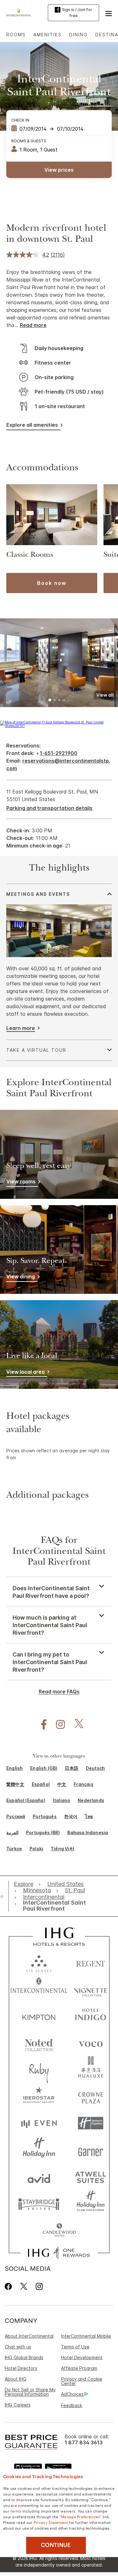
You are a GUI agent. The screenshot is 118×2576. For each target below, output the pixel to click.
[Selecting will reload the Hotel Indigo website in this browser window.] (91, 2016)
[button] (109, 13)
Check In (20, 120)
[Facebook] (10, 2286)
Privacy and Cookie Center (82, 2381)
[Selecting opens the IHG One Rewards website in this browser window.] (59, 2253)
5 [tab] (68, 700)
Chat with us (18, 2347)
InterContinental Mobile (86, 2336)
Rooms (16, 35)
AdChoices (72, 2394)
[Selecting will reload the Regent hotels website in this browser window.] (91, 1962)
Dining (79, 35)
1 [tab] (50, 701)
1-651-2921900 (59, 753)
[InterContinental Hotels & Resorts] (20, 12)
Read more (33, 325)
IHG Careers (18, 2405)
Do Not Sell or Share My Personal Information (30, 2392)
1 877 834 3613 (84, 2443)
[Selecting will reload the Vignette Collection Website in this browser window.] (91, 1989)
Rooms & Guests (29, 141)
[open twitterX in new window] (76, 1725)
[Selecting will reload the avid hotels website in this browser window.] (39, 2177)
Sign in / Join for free (77, 13)
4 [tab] (64, 700)
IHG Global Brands (24, 2357)
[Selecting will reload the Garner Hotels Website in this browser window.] (91, 2150)
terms (16, 2511)
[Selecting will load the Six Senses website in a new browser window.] (39, 1962)
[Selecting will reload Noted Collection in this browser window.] (39, 2043)
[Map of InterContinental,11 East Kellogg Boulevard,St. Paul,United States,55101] (59, 726)
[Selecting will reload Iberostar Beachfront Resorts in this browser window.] (39, 2096)
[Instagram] (39, 2286)
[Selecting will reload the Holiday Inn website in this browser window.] (39, 2150)
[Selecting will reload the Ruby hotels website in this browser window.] (39, 2070)
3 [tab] (59, 701)
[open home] (4, 1896)
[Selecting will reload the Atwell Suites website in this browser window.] (91, 2177)
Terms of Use (75, 2347)
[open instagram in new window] (57, 1725)
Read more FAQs (59, 1692)
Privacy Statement (51, 2522)
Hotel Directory (21, 2368)
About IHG (16, 2379)
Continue (56, 2545)
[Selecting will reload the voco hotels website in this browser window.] (91, 2043)
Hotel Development (82, 2357)
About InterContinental (29, 2336)
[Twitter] (24, 2286)
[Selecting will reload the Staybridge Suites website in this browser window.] (39, 2204)
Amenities (48, 35)
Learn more (21, 1028)
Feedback (72, 2405)
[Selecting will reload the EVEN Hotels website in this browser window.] (39, 2123)
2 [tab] (55, 701)
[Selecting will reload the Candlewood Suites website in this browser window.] (59, 2231)
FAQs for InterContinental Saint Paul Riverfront (59, 1552)
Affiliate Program (79, 2368)
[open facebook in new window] (41, 1725)
